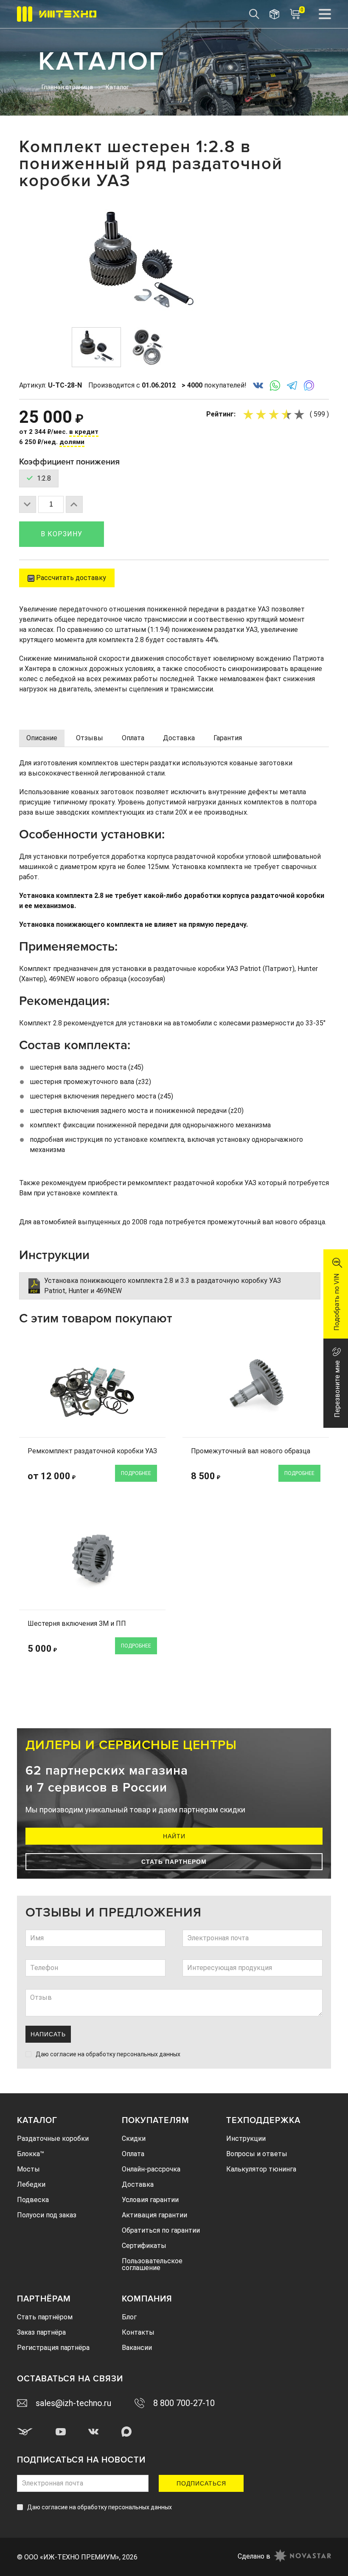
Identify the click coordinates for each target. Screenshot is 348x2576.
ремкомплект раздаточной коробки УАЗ (192, 1183)
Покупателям (156, 2120)
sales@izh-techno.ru (73, 2403)
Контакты (138, 2332)
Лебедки (31, 2184)
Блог (129, 2317)
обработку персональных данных (133, 2054)
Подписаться (201, 2483)
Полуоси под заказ (47, 2215)
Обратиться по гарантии (161, 2230)
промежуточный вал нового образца (266, 1222)
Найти (174, 1836)
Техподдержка (263, 2120)
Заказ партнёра (41, 2332)
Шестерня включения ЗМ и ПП (77, 1623)
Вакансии (137, 2348)
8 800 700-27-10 (184, 2403)
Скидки (134, 2139)
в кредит (84, 432)
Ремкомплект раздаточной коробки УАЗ (92, 1451)
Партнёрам (44, 2299)
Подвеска (33, 2200)
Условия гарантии (150, 2200)
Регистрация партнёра (53, 2348)
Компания (147, 2299)
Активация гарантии (154, 2215)
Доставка (138, 2184)
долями (72, 442)
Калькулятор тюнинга (261, 2169)
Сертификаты (144, 2246)
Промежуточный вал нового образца (251, 1451)
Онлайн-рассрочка (151, 2169)
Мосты (28, 2169)
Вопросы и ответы (257, 2154)
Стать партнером (174, 1862)
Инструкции (246, 2139)
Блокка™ (31, 2154)
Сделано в (254, 2556)
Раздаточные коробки (53, 2139)
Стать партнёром (45, 2317)
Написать (48, 2034)
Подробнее (136, 1473)
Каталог (37, 2120)
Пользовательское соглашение (152, 2264)
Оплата (133, 2154)
